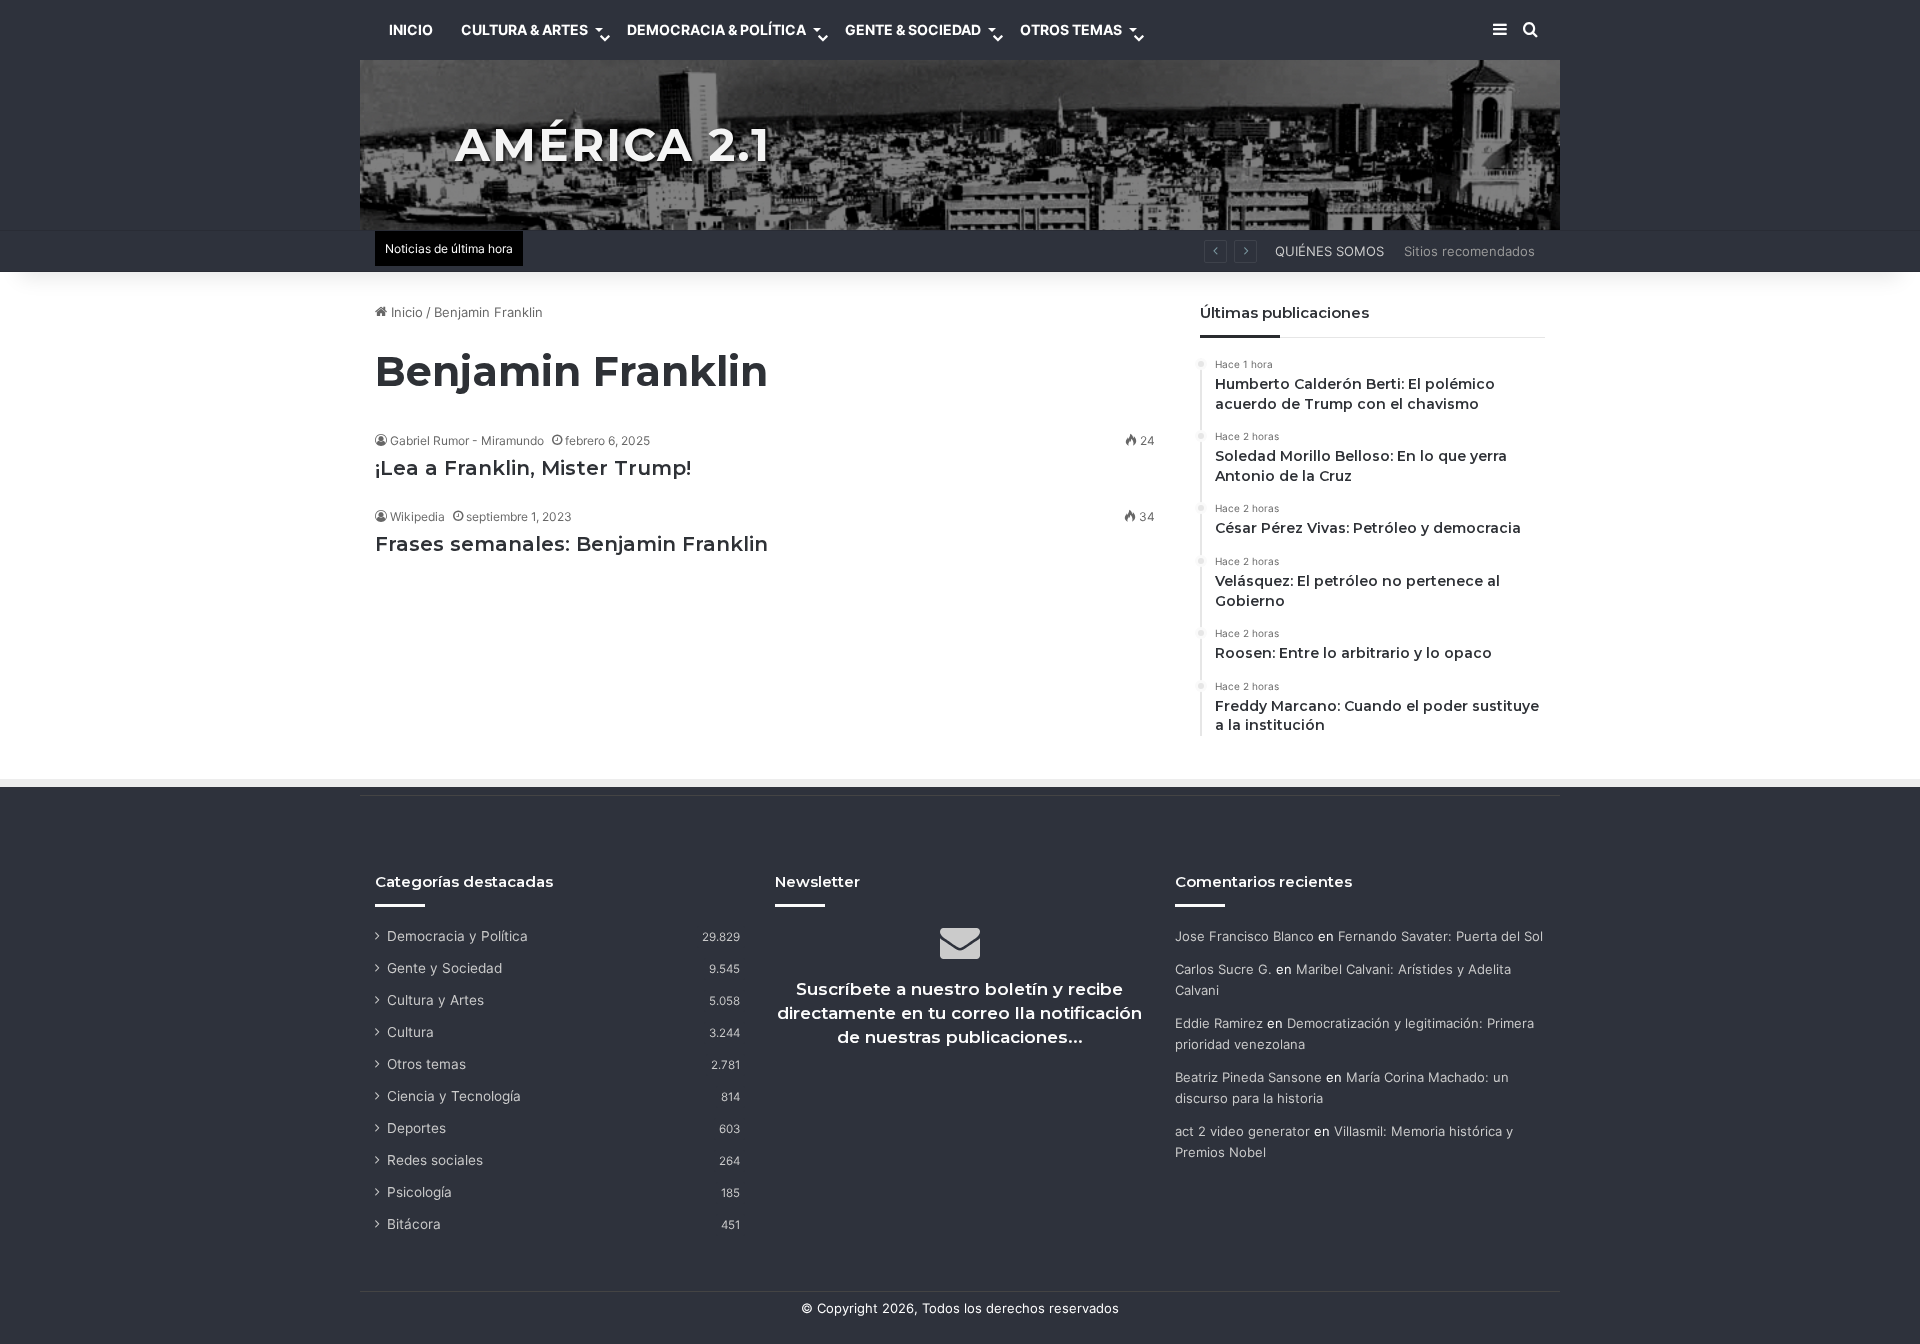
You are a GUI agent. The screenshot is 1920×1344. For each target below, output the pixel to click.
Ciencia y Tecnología (454, 1096)
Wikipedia (417, 516)
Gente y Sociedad (444, 968)
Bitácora (414, 1224)
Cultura (410, 1032)
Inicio (405, 312)
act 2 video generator (1242, 1131)
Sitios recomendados (1469, 251)
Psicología (419, 1192)
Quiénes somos (1329, 251)
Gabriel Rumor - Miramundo (467, 440)
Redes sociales (435, 1160)
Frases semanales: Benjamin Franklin (571, 544)
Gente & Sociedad (913, 29)
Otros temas (426, 1064)
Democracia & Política (716, 29)
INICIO (411, 29)
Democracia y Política (457, 936)
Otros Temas (1071, 29)
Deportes (416, 1128)
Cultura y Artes (435, 1000)
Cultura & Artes (524, 29)
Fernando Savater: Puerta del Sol (1440, 936)
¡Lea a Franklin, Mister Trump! (533, 468)
